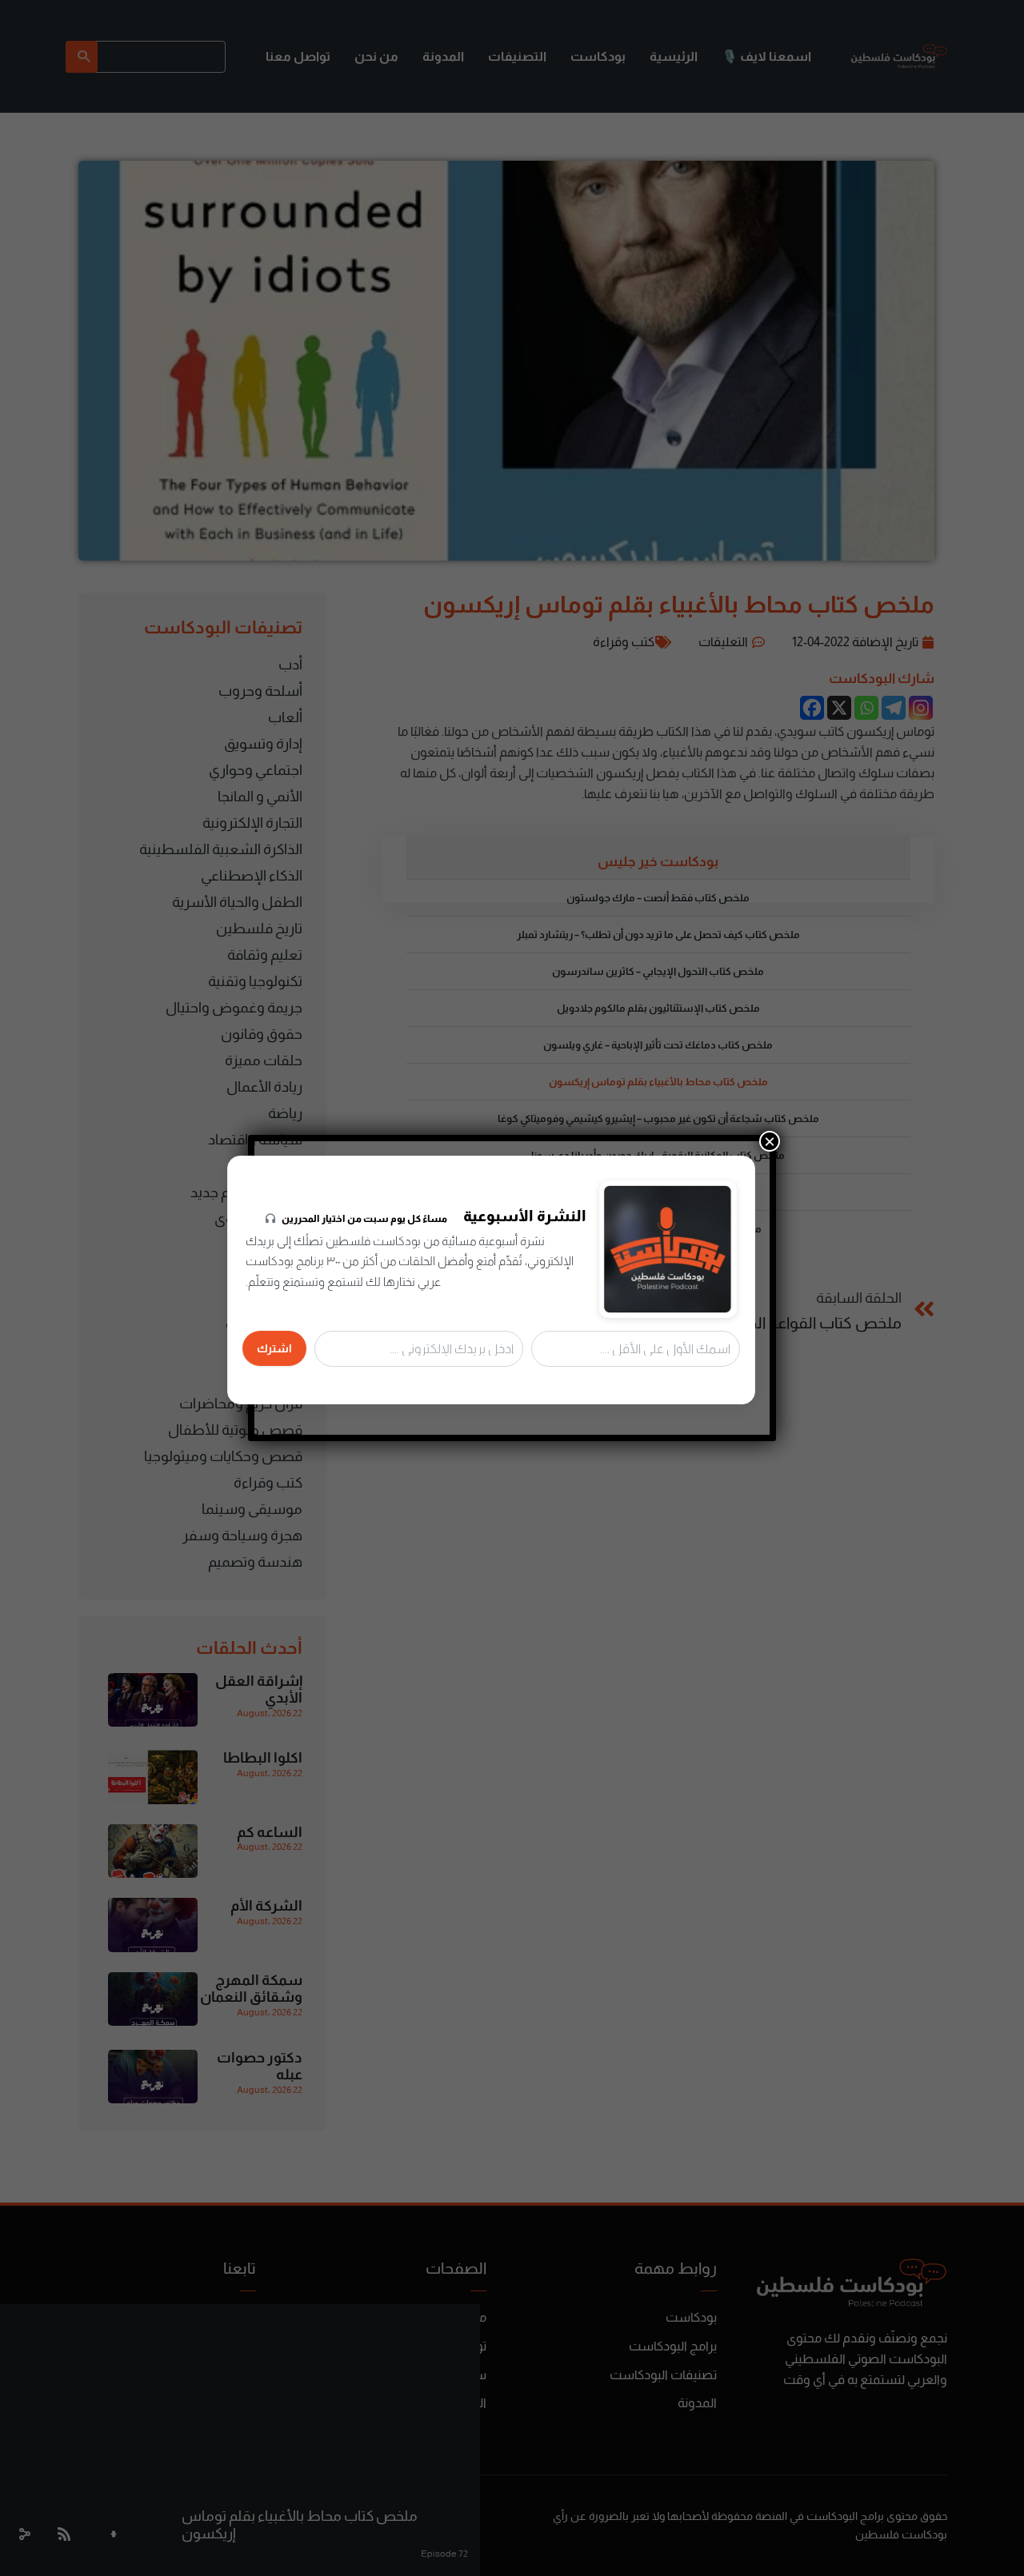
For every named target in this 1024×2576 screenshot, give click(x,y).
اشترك (274, 1348)
